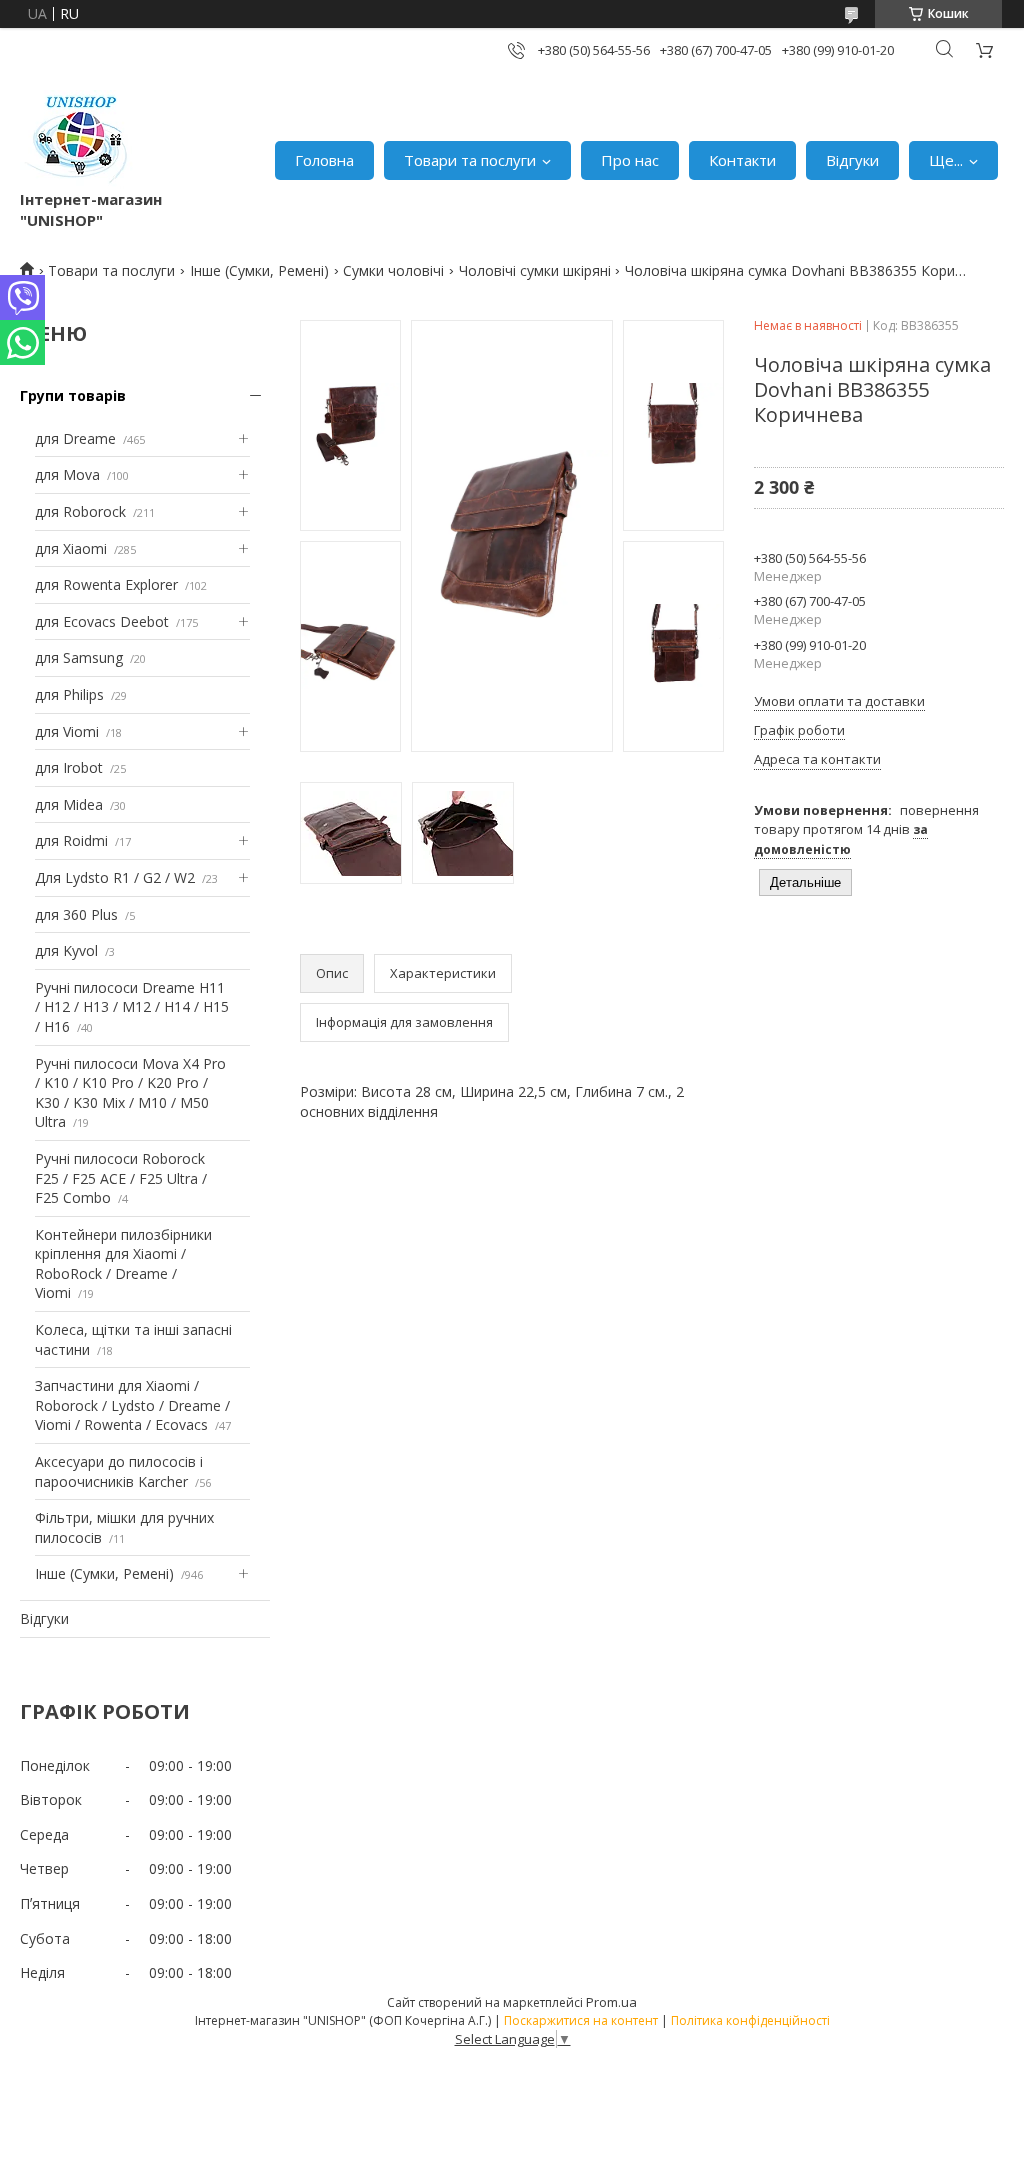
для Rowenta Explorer (106, 584)
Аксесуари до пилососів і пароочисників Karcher (119, 1471)
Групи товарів (73, 395)
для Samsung (79, 657)
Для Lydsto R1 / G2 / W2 (115, 877)
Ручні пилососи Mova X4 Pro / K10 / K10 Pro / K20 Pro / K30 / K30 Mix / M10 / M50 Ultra (130, 1093)
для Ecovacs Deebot (102, 621)
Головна (324, 160)
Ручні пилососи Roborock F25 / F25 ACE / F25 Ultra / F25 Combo (121, 1178)
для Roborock (80, 511)
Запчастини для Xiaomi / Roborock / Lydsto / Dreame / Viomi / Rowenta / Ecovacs (132, 1405)
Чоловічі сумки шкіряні (535, 270)
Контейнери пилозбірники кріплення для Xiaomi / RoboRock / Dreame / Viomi (123, 1264)
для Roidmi (71, 840)
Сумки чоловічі (393, 270)
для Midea (69, 804)
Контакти (742, 160)
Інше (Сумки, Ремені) (259, 270)
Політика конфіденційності (750, 2020)
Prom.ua (611, 2002)
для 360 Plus (76, 914)
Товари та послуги (470, 160)
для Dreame (75, 438)
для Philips (69, 694)
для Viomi (67, 731)
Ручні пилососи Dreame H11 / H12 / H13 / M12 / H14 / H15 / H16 (132, 1007)
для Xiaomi (71, 548)
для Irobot (69, 767)
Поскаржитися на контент (581, 2020)
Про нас (630, 160)
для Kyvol (66, 950)
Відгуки (852, 160)
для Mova (67, 474)
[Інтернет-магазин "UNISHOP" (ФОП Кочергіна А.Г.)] (79, 139)
